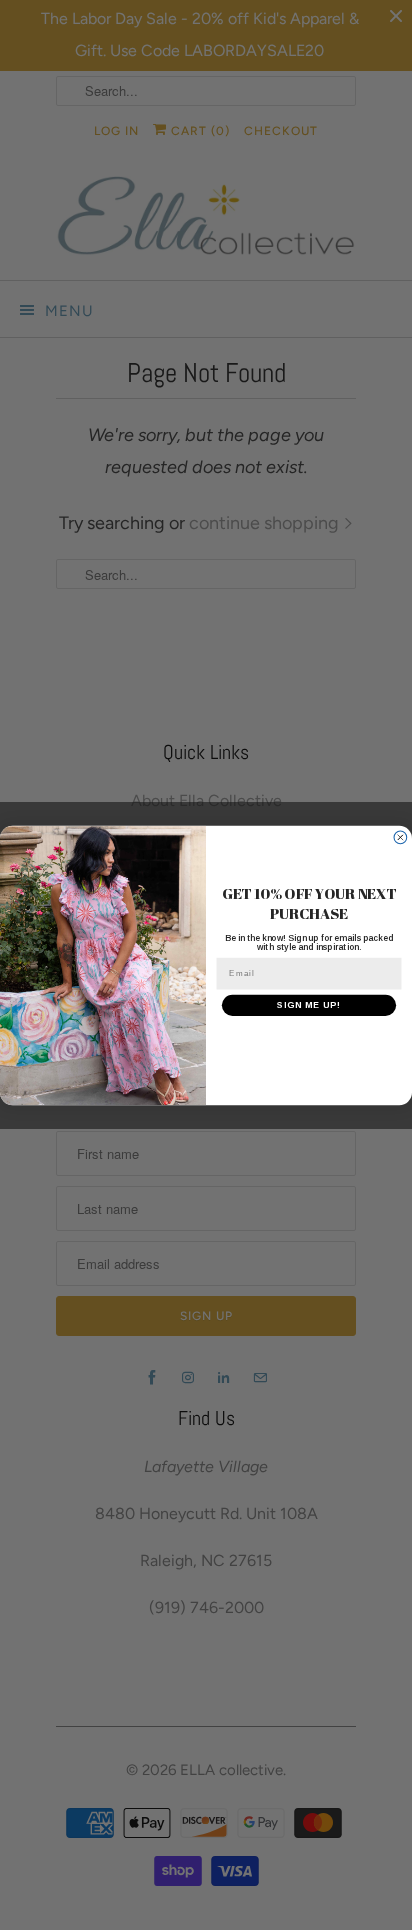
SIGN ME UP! (309, 1004)
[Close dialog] (400, 837)
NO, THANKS (309, 1036)
